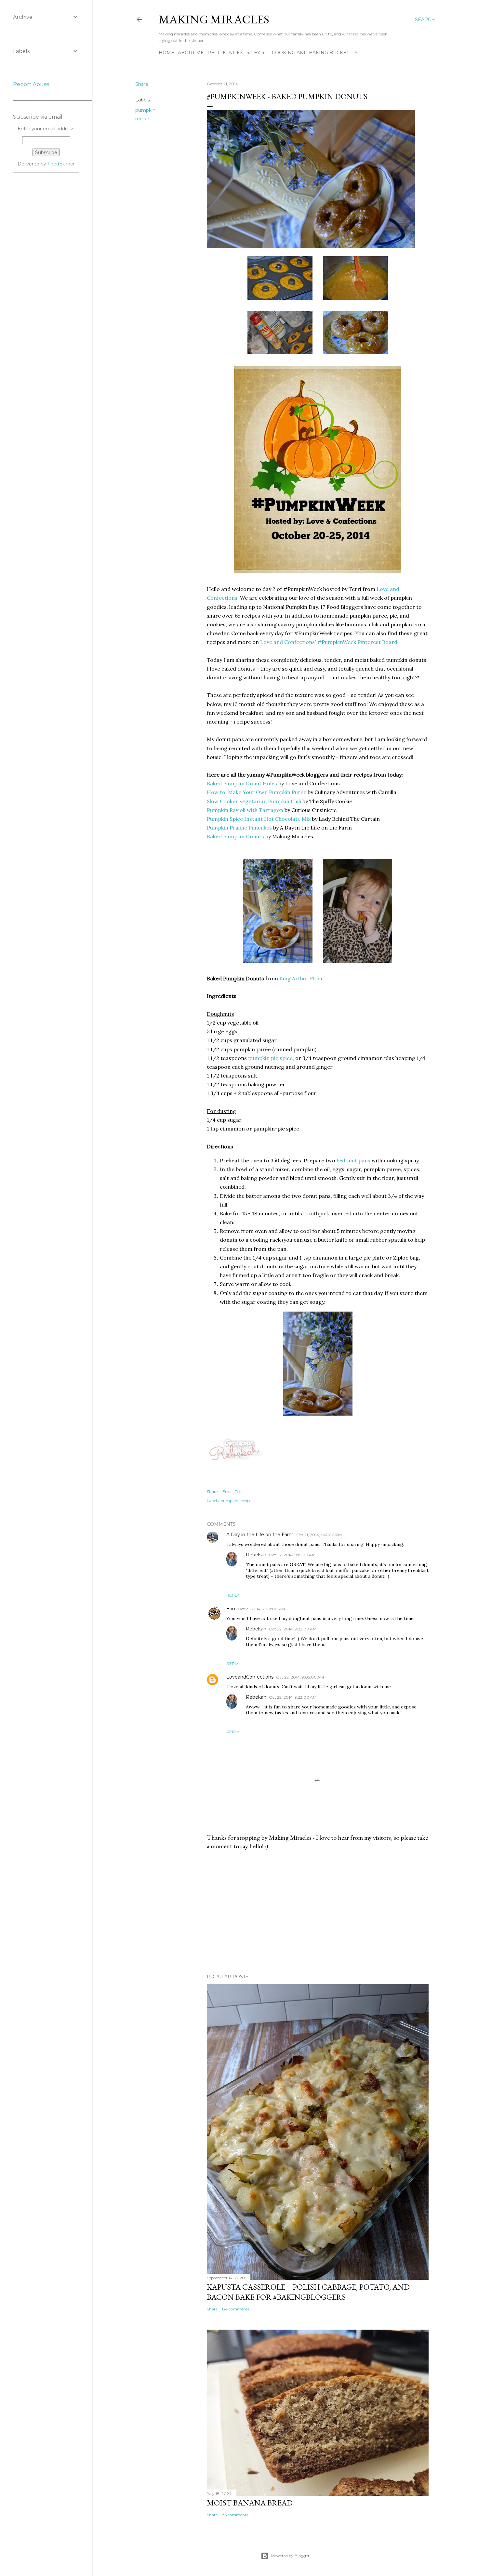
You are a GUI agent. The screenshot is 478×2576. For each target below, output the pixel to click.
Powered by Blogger (290, 2556)
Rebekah (256, 1555)
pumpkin (145, 110)
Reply (233, 1595)
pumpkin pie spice (270, 1058)
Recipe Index (225, 53)
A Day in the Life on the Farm (260, 1535)
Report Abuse (31, 84)
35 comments (235, 2515)
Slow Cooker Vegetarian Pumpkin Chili (254, 801)
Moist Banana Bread (250, 2503)
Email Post (233, 1491)
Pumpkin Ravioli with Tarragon (245, 810)
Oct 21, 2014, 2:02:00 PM (261, 1609)
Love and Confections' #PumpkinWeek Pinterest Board (329, 642)
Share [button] (142, 84)
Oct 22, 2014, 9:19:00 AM (292, 1555)
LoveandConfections (250, 1677)
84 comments (236, 2309)
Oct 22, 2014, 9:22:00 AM (293, 1629)
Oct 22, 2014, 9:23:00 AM (293, 1697)
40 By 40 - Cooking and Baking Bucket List (303, 53)
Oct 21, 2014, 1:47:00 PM (319, 1535)
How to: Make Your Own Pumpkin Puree (257, 792)
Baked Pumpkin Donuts (235, 836)
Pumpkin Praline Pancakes (239, 828)
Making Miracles (214, 19)
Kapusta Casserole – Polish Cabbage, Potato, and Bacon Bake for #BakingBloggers (308, 2292)
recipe (142, 119)
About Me (191, 53)
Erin (231, 1609)
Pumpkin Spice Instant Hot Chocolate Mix (259, 819)
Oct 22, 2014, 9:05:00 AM (300, 1677)
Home (166, 53)
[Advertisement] (318, 1912)
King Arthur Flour (301, 978)
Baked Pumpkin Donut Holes (242, 783)
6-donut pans (353, 1160)
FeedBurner (61, 164)
